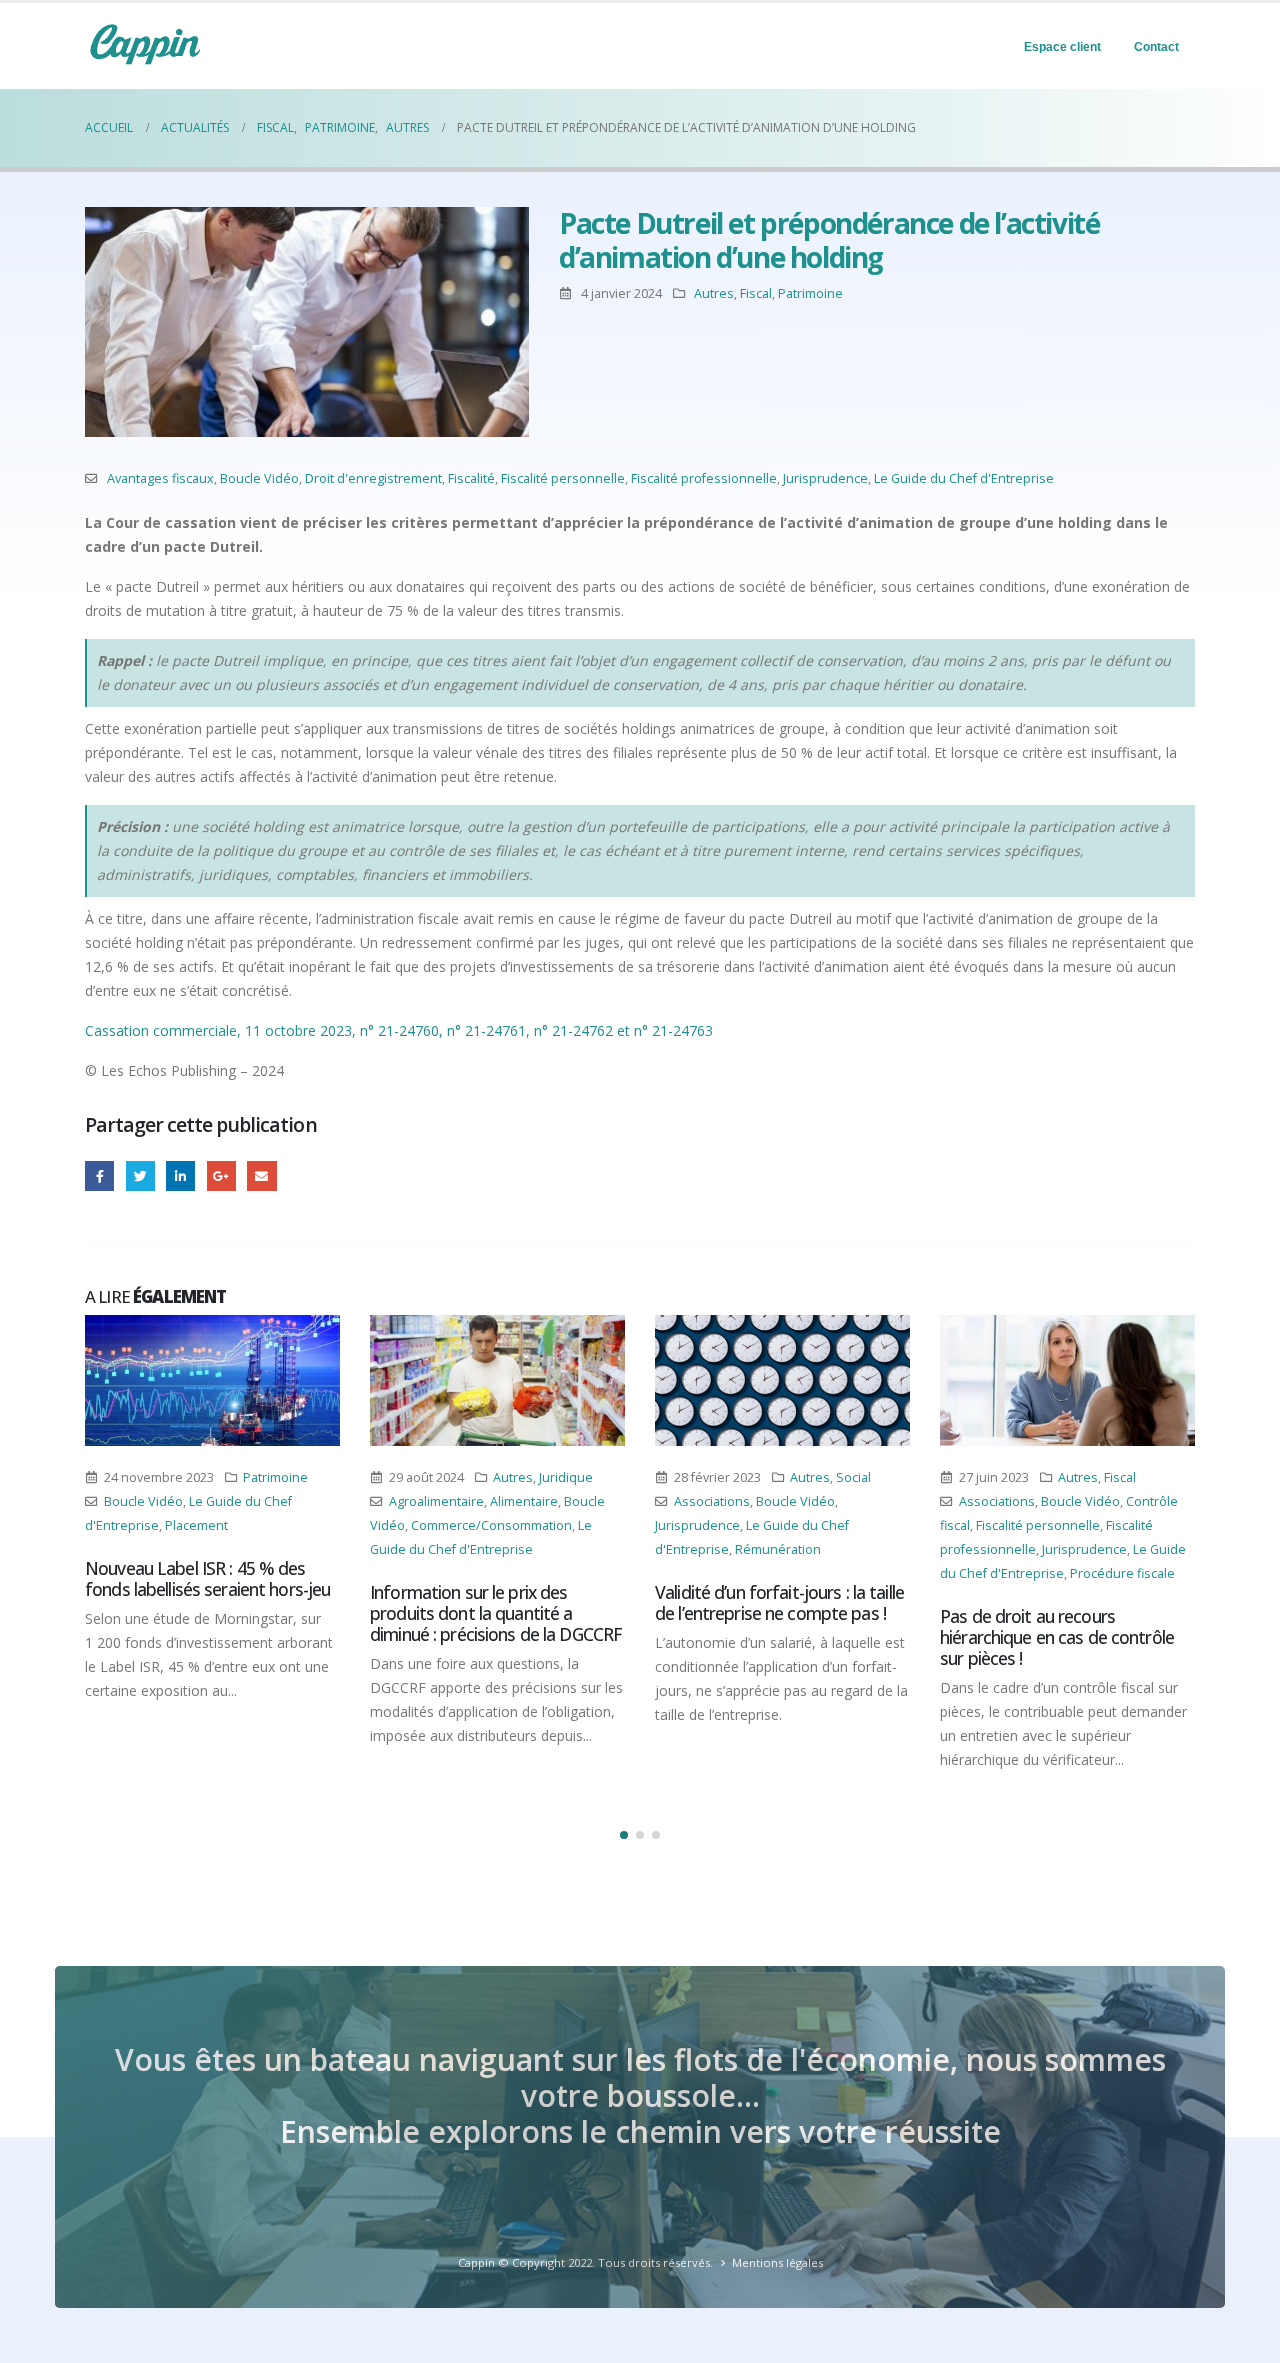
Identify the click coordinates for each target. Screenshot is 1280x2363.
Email (261, 1175)
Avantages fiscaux (160, 478)
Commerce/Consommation (491, 1525)
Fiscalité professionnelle (704, 478)
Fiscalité (471, 478)
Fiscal (756, 293)
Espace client (1062, 47)
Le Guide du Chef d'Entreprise (964, 478)
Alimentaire (524, 1501)
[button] (624, 1835)
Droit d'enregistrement (373, 478)
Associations (712, 1501)
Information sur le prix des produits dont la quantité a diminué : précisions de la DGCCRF (496, 1613)
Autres (714, 293)
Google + (221, 1175)
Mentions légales (777, 2262)
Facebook (99, 1175)
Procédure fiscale (1122, 1573)
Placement (196, 1525)
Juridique (566, 1477)
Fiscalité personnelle (563, 478)
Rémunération (778, 1549)
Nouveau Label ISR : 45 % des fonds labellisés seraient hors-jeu (207, 1578)
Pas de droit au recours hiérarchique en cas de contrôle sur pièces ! (1057, 1637)
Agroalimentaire (436, 1501)
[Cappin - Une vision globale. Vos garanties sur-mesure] (145, 44)
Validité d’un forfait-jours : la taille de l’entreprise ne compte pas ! (779, 1602)
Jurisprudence (825, 478)
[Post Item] (212, 1380)
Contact (1156, 47)
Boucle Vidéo (259, 478)
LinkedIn (180, 1175)
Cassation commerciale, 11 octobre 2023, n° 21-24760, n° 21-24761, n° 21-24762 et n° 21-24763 (399, 1030)
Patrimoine (810, 293)
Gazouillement (140, 1175)
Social (853, 1477)
